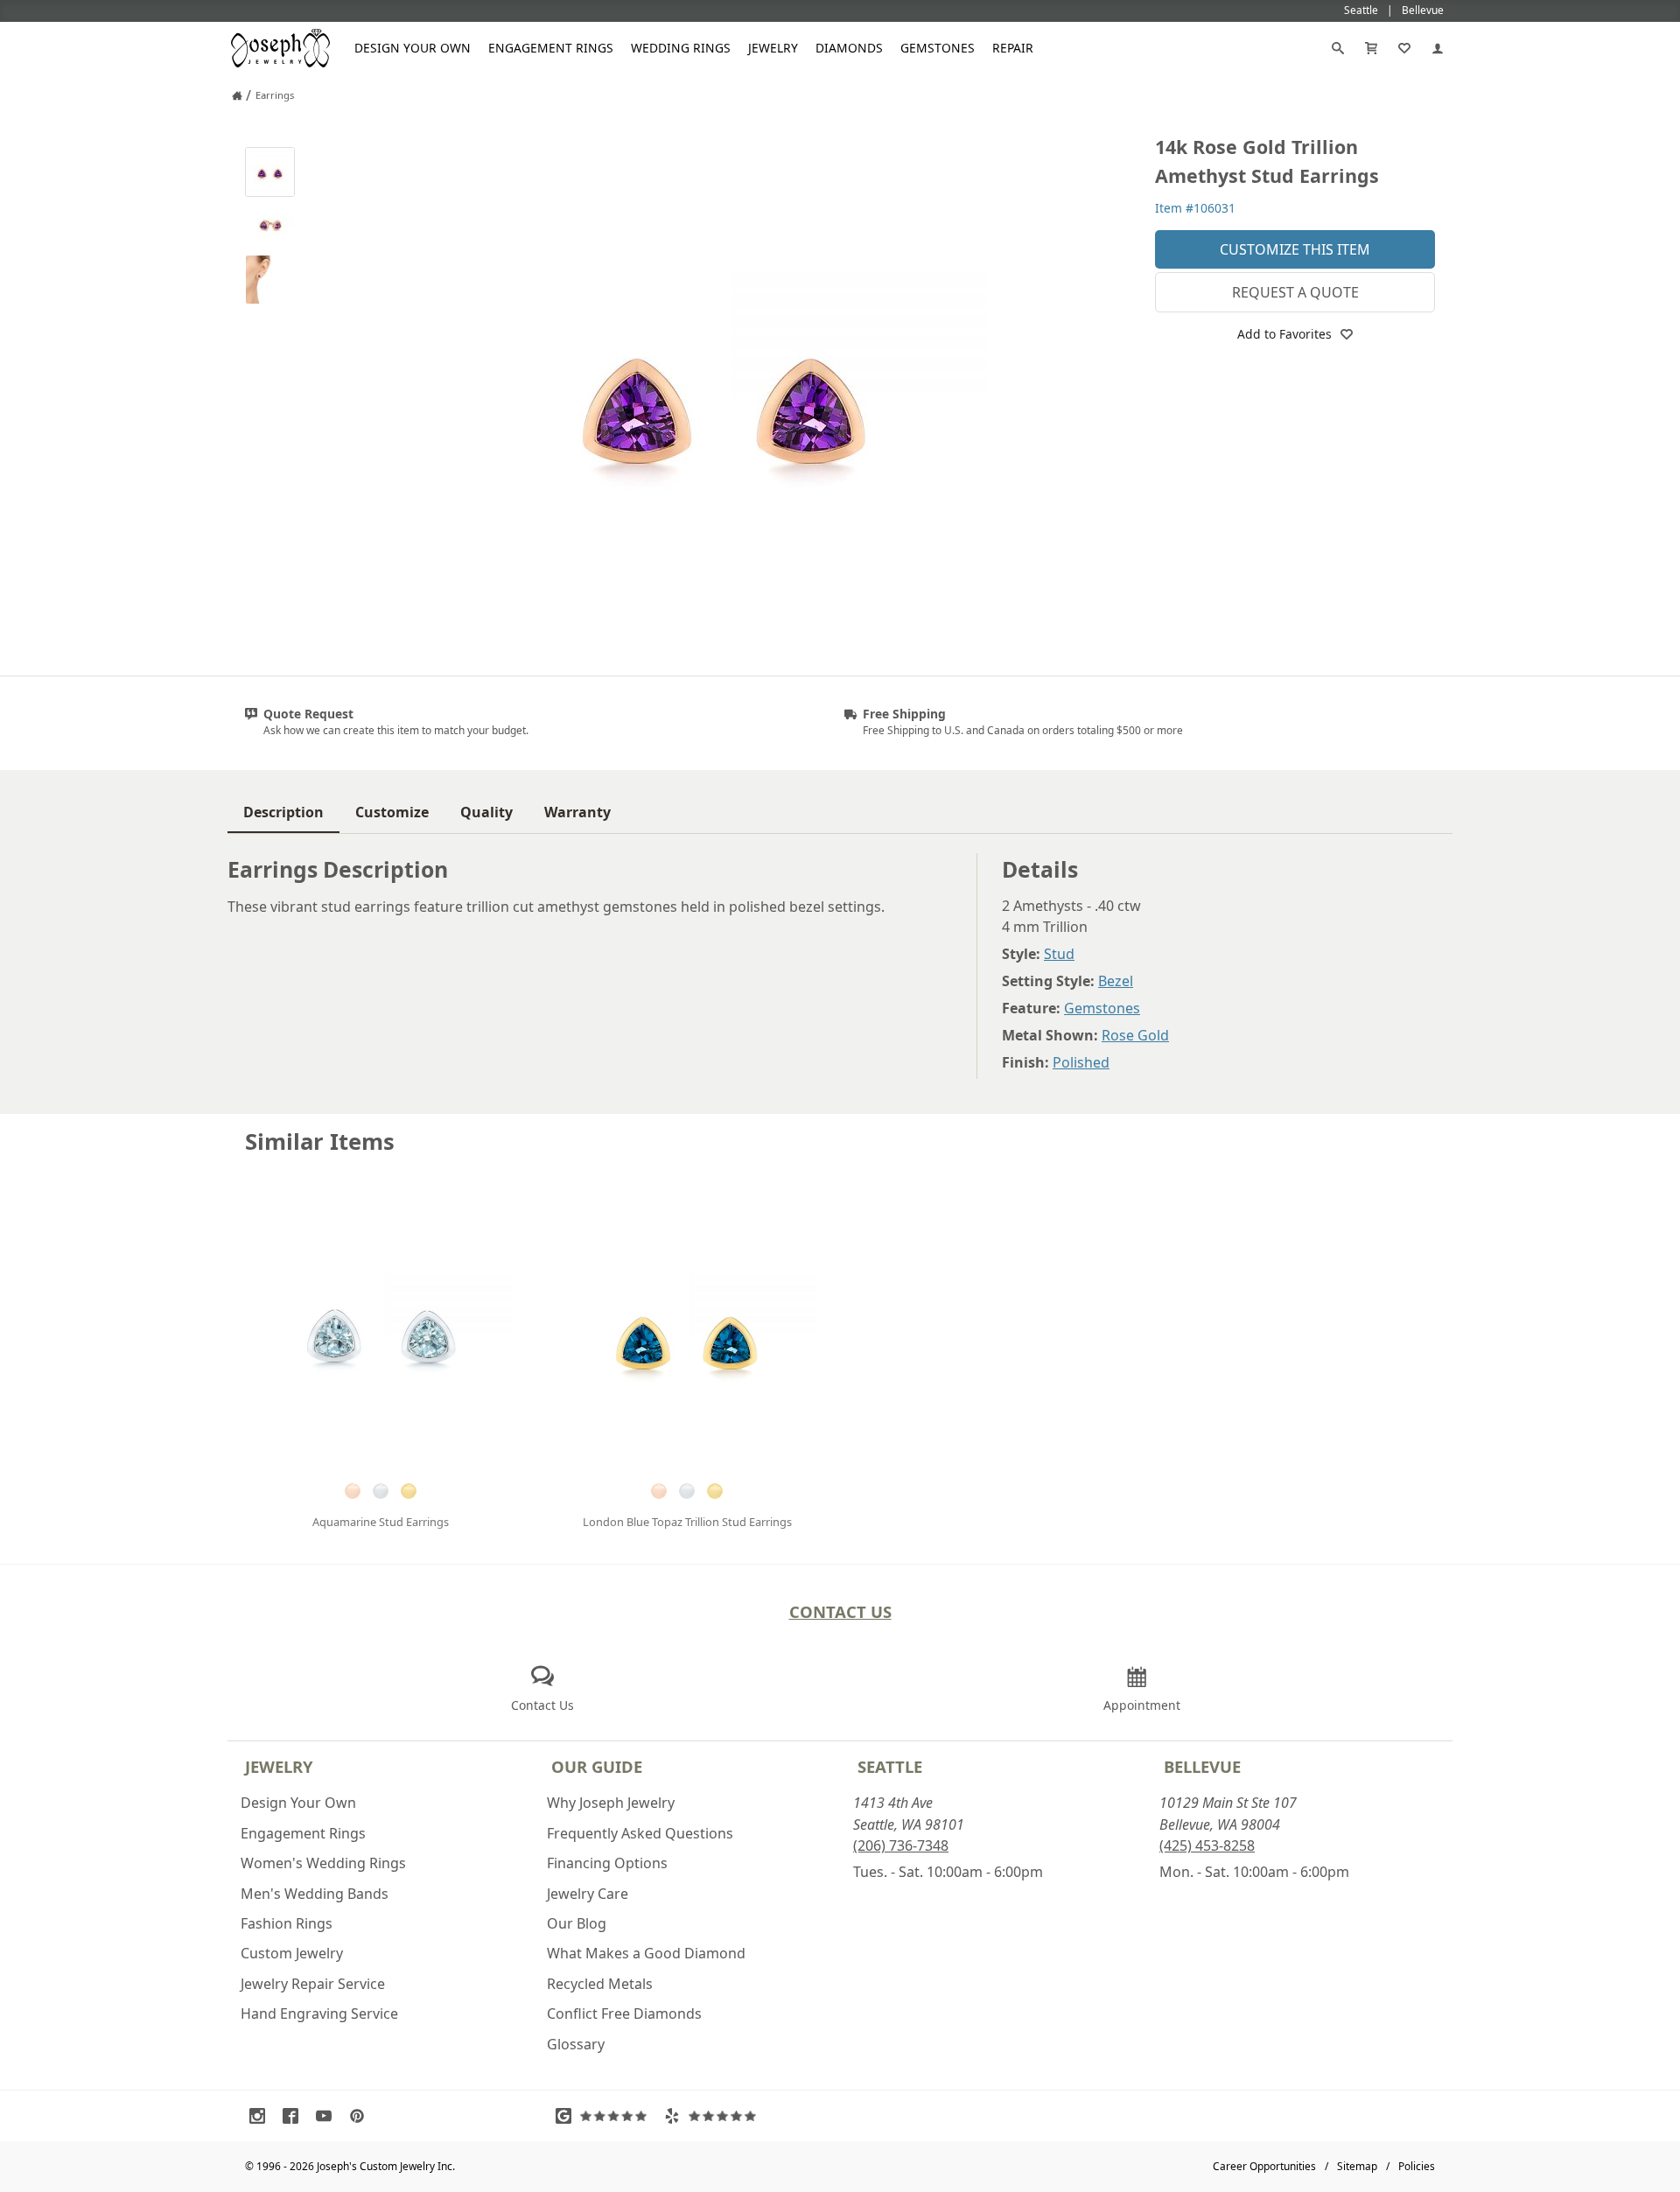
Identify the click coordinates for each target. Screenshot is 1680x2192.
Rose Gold (1135, 1035)
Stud (1059, 954)
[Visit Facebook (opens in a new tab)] (295, 2116)
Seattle (890, 1766)
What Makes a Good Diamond (646, 1953)
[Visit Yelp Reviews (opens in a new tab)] (714, 2116)
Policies (1417, 2166)
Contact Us (840, 1611)
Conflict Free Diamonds (624, 2013)
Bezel (1116, 981)
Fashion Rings (287, 1923)
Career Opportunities (1264, 2166)
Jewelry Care (588, 1894)
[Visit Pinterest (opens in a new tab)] (361, 2116)
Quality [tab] (486, 812)
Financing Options (607, 1863)
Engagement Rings (551, 48)
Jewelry (773, 48)
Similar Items (320, 1142)
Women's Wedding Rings (323, 1863)
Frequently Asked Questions (640, 1833)
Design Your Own (413, 48)
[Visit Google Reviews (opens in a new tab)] (605, 2116)
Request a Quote (1295, 292)
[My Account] (1438, 48)
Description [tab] (283, 812)
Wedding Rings (681, 48)
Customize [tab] (392, 812)
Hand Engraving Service (319, 2013)
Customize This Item (1295, 249)
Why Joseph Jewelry (611, 1803)
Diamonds (849, 48)
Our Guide (597, 1766)
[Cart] (1371, 48)
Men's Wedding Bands (315, 1894)
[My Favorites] (1404, 48)
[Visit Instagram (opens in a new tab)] (262, 2116)
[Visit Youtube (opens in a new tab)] (328, 2116)
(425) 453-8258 (1207, 1845)
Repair (1013, 48)
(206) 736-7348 (901, 1845)
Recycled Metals (600, 1984)
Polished (1081, 1062)
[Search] (1338, 48)
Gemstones (938, 48)
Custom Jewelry (292, 1953)
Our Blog (577, 1923)
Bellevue (1202, 1766)
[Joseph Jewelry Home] (237, 95)
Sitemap (1357, 2166)
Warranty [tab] (577, 812)
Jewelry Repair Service (313, 1984)
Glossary (576, 2044)
